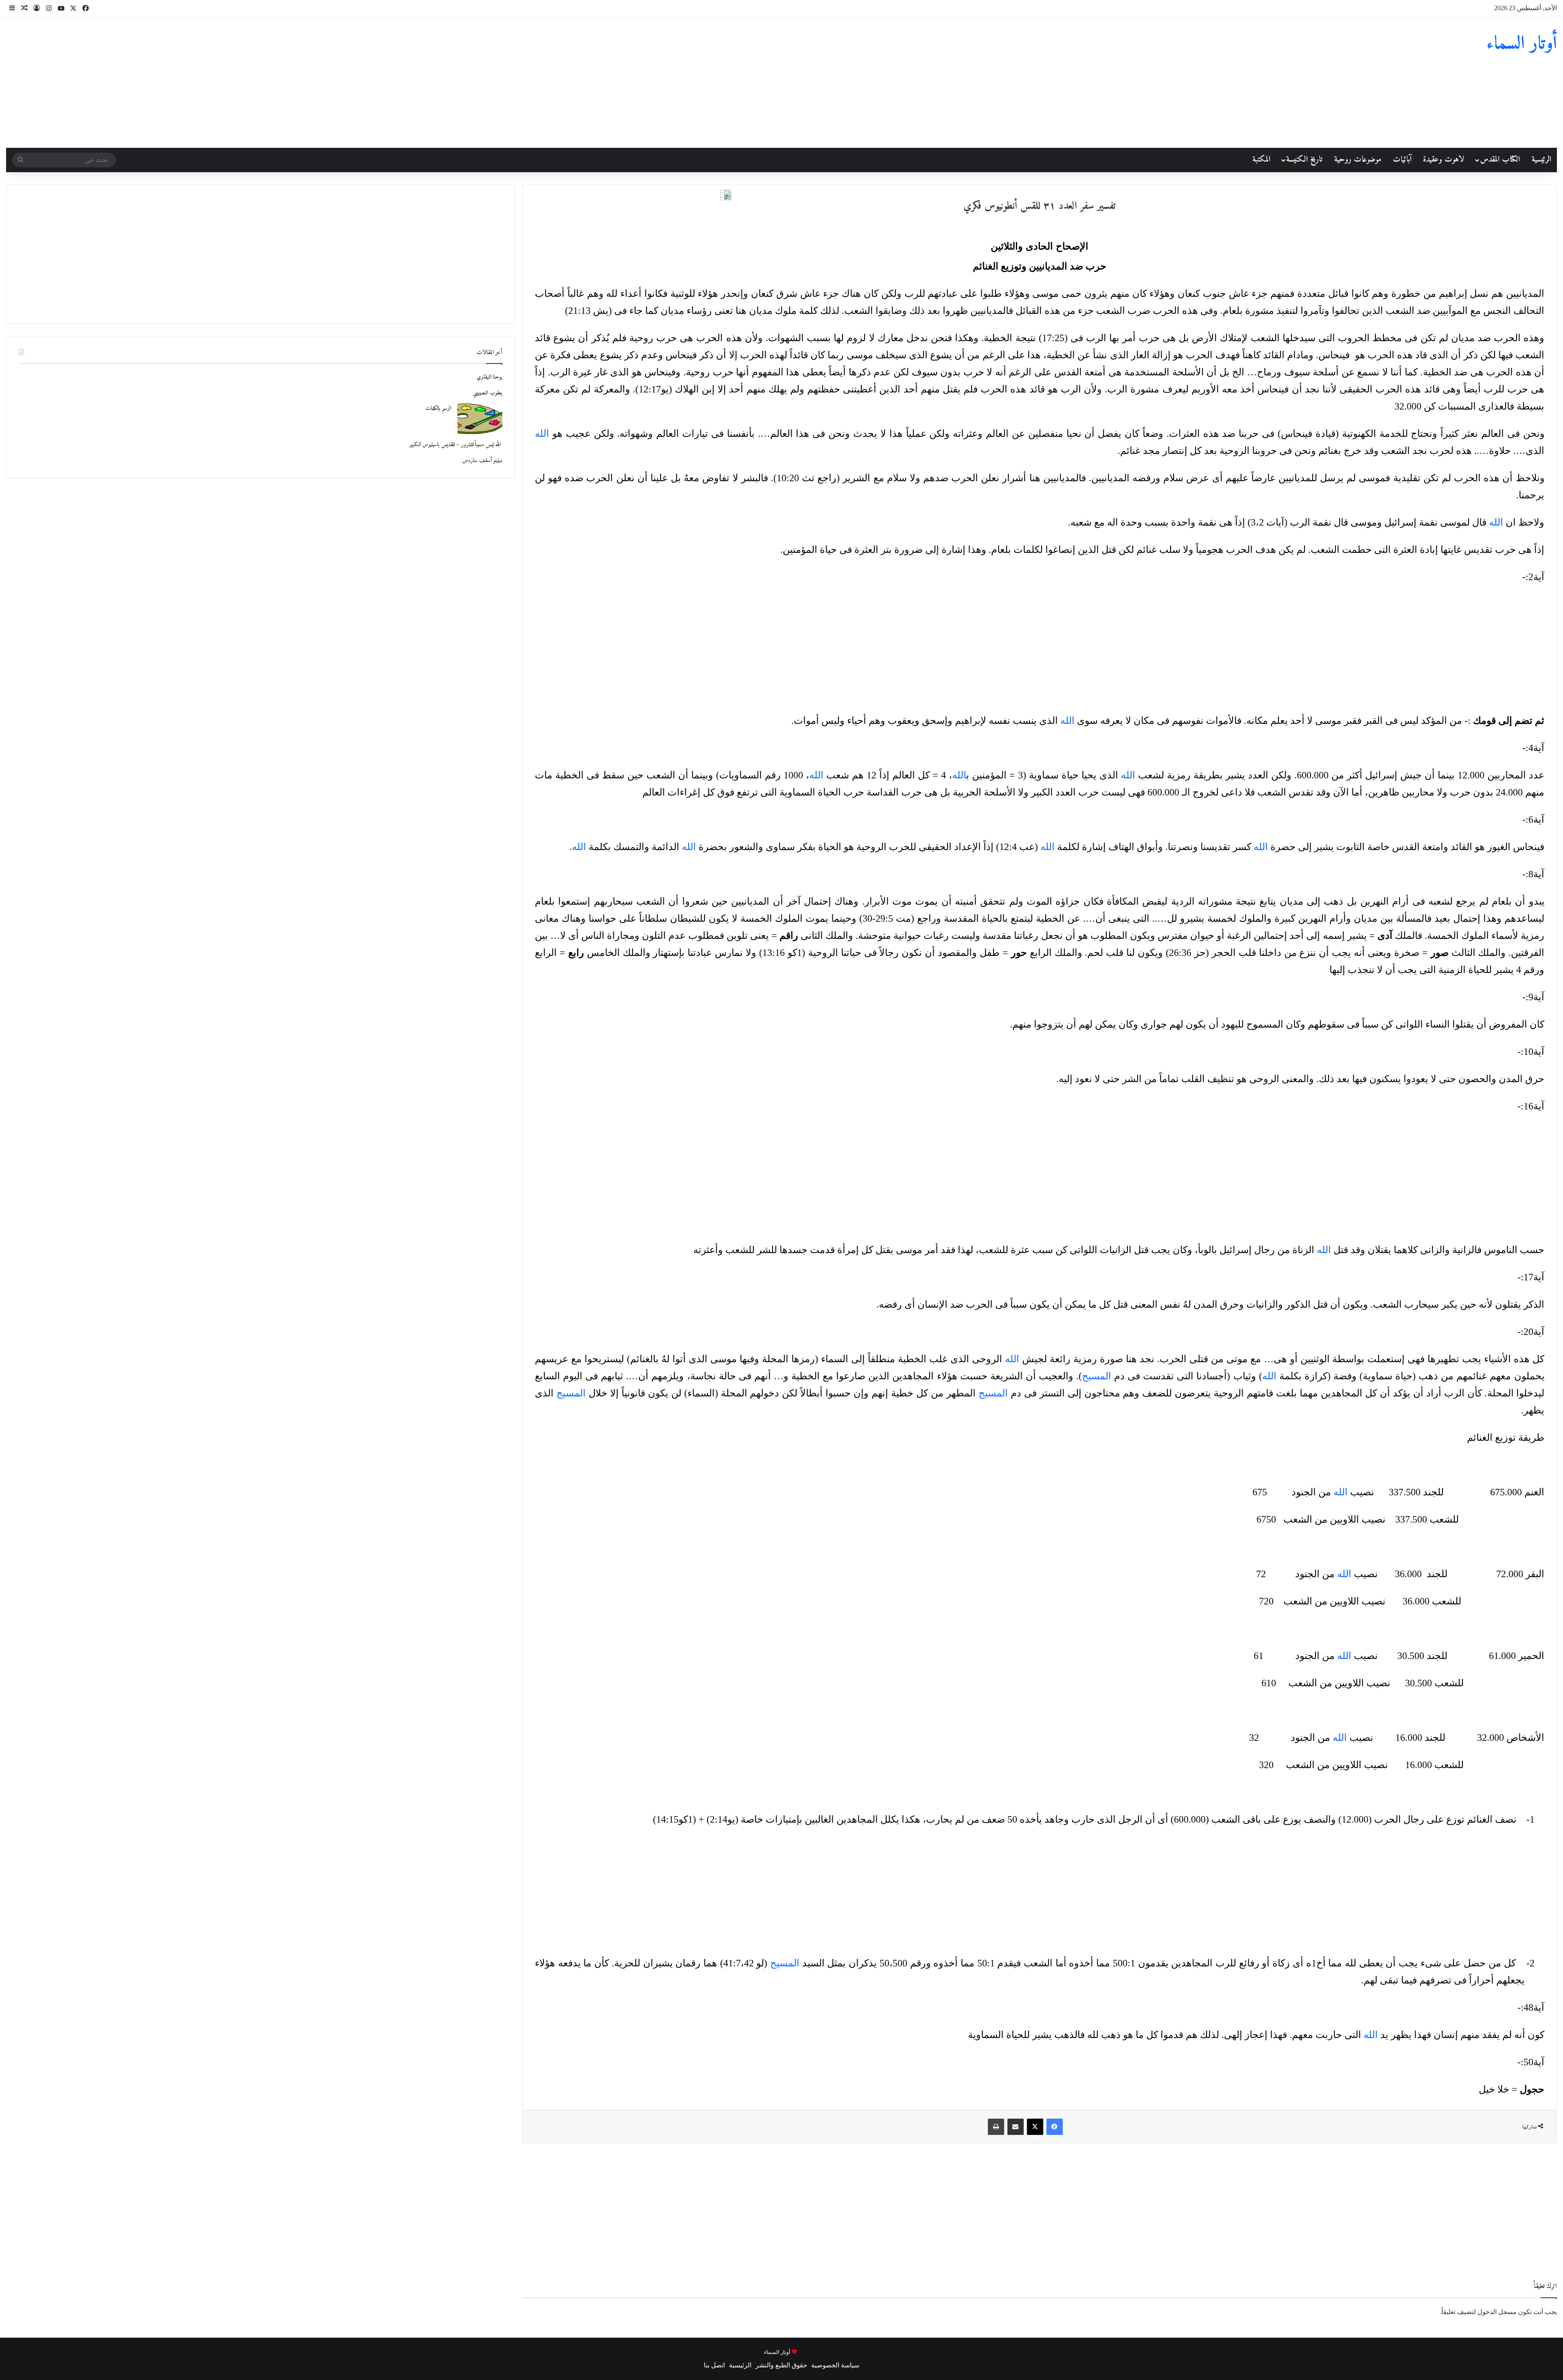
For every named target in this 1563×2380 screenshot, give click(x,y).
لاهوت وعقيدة (1444, 160)
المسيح (1097, 1376)
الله (542, 434)
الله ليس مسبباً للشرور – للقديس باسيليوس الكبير (456, 445)
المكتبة (1261, 160)
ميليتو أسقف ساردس (482, 461)
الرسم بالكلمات (438, 409)
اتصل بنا (714, 2365)
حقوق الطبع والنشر (781, 2365)
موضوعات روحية (1358, 160)
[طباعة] (996, 2127)
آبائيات (1402, 160)
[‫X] (1035, 2127)
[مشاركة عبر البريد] (1016, 2127)
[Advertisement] (521, 83)
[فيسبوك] (1055, 2127)
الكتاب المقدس (1500, 160)
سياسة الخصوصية (835, 2365)
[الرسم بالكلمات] (480, 419)
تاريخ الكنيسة (1304, 160)
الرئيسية (1541, 160)
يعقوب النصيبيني (488, 393)
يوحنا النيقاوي (489, 377)
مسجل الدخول (1497, 2312)
